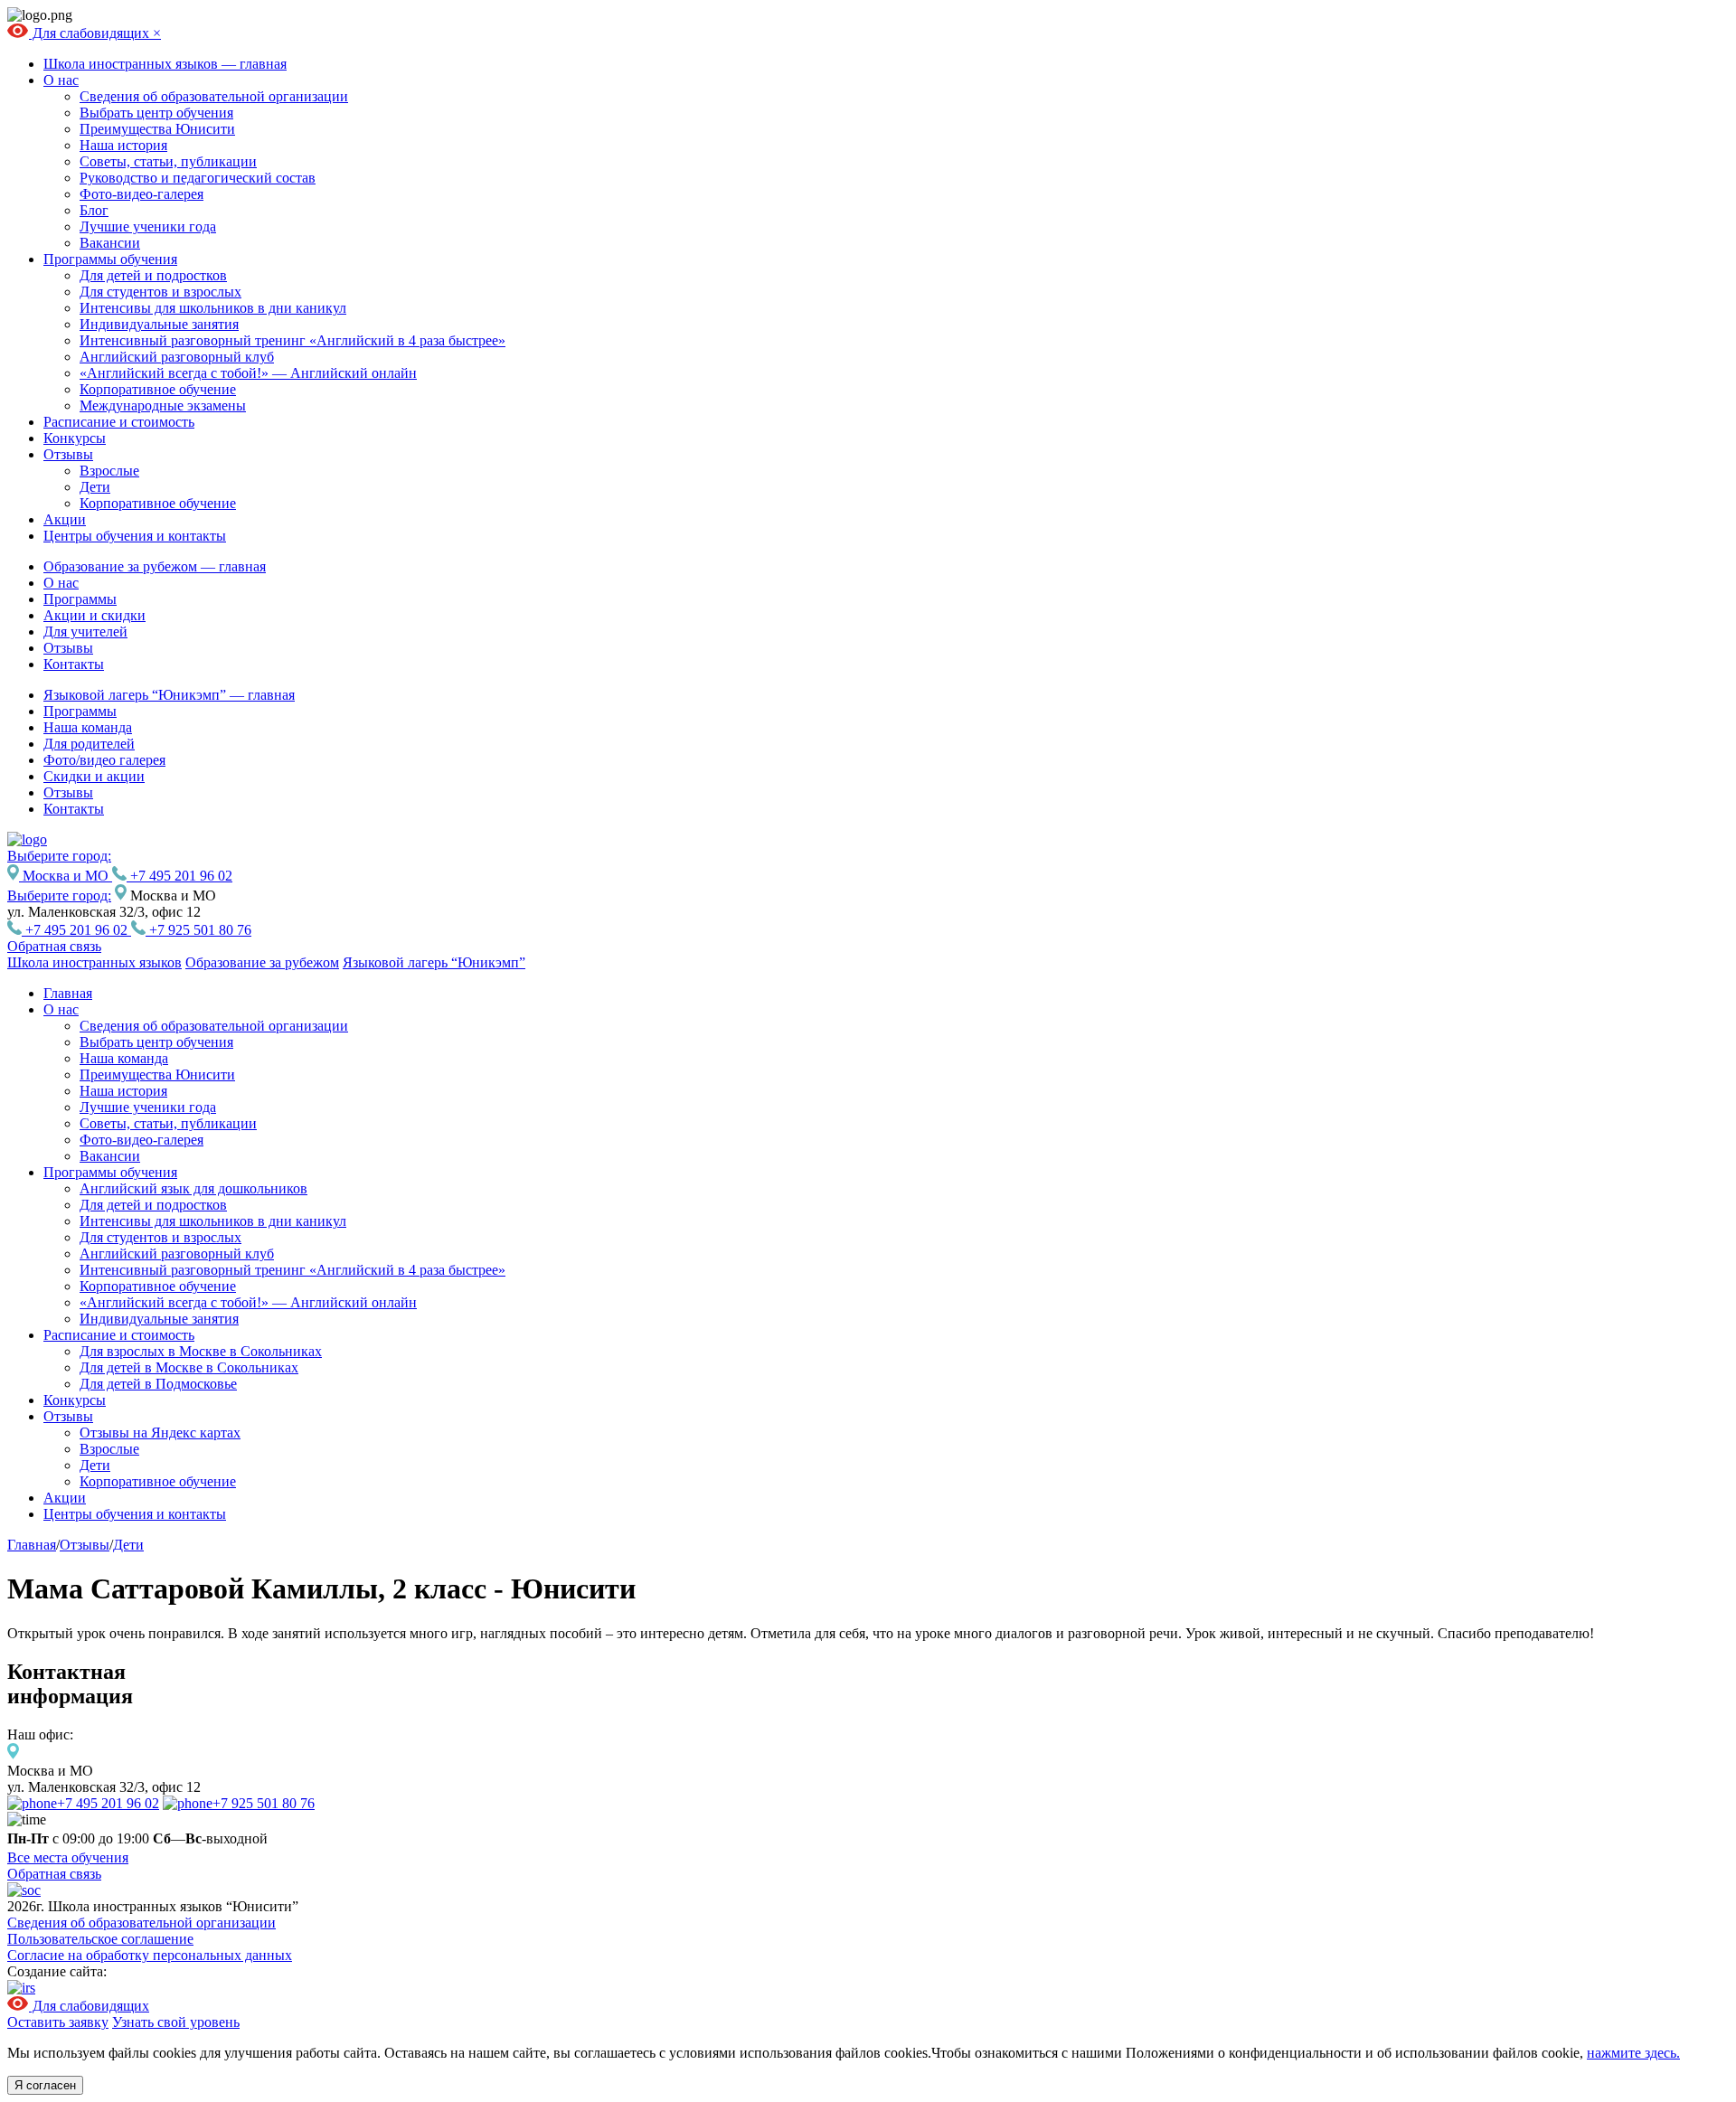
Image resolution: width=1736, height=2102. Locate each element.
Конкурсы (75, 438)
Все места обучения (68, 1857)
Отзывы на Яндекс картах (160, 1433)
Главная (68, 993)
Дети (95, 487)
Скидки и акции (94, 776)
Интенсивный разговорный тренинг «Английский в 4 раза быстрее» (292, 340)
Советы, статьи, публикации (168, 161)
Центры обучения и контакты (135, 536)
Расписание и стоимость (119, 422)
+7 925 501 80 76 (198, 930)
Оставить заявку (58, 2022)
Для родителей (89, 744)
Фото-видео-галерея (142, 194)
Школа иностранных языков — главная (165, 64)
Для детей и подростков (153, 275)
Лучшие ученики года (148, 226)
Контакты (74, 664)
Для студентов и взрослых (160, 292)
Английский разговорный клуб (177, 357)
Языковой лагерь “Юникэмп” (434, 962)
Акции (65, 519)
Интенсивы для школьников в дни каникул (213, 308)
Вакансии (110, 243)
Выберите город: (59, 895)
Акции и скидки (94, 615)
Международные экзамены (163, 405)
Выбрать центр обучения (156, 113)
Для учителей (85, 632)
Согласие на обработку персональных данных (150, 1955)
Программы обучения (110, 259)
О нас (61, 80)
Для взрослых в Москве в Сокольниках (201, 1351)
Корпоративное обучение (158, 389)
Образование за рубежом (262, 962)
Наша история (123, 145)
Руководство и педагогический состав (198, 178)
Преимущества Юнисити (157, 129)
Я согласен (45, 2085)
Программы (80, 599)
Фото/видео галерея (104, 760)
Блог (94, 210)
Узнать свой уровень (176, 2022)
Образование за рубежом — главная (155, 566)
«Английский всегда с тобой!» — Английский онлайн (248, 373)
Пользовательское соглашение (100, 1939)
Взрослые (109, 471)
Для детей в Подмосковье (158, 1384)
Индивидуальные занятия (159, 324)
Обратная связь (54, 946)
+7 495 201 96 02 (179, 876)
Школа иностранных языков (94, 962)
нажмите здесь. (1633, 2053)
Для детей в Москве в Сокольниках (189, 1367)
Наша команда (88, 727)
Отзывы (68, 454)
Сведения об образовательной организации (214, 96)
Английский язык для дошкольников (193, 1188)
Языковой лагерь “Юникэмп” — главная (169, 695)
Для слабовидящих (91, 33)
